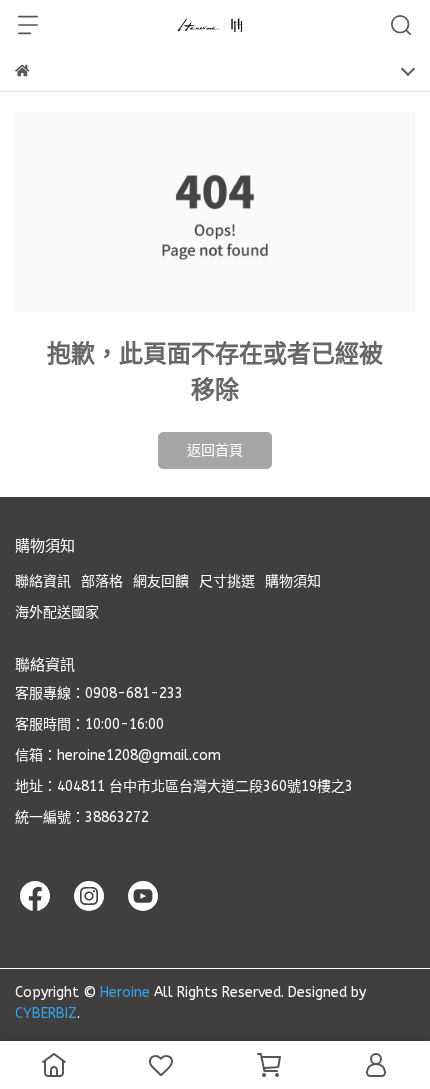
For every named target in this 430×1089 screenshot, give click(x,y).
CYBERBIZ (46, 1013)
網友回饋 (161, 581)
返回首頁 (215, 450)
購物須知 (293, 581)
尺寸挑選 (227, 581)
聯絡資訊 (43, 581)
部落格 (102, 581)
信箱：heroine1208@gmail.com (118, 755)
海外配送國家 (57, 612)
